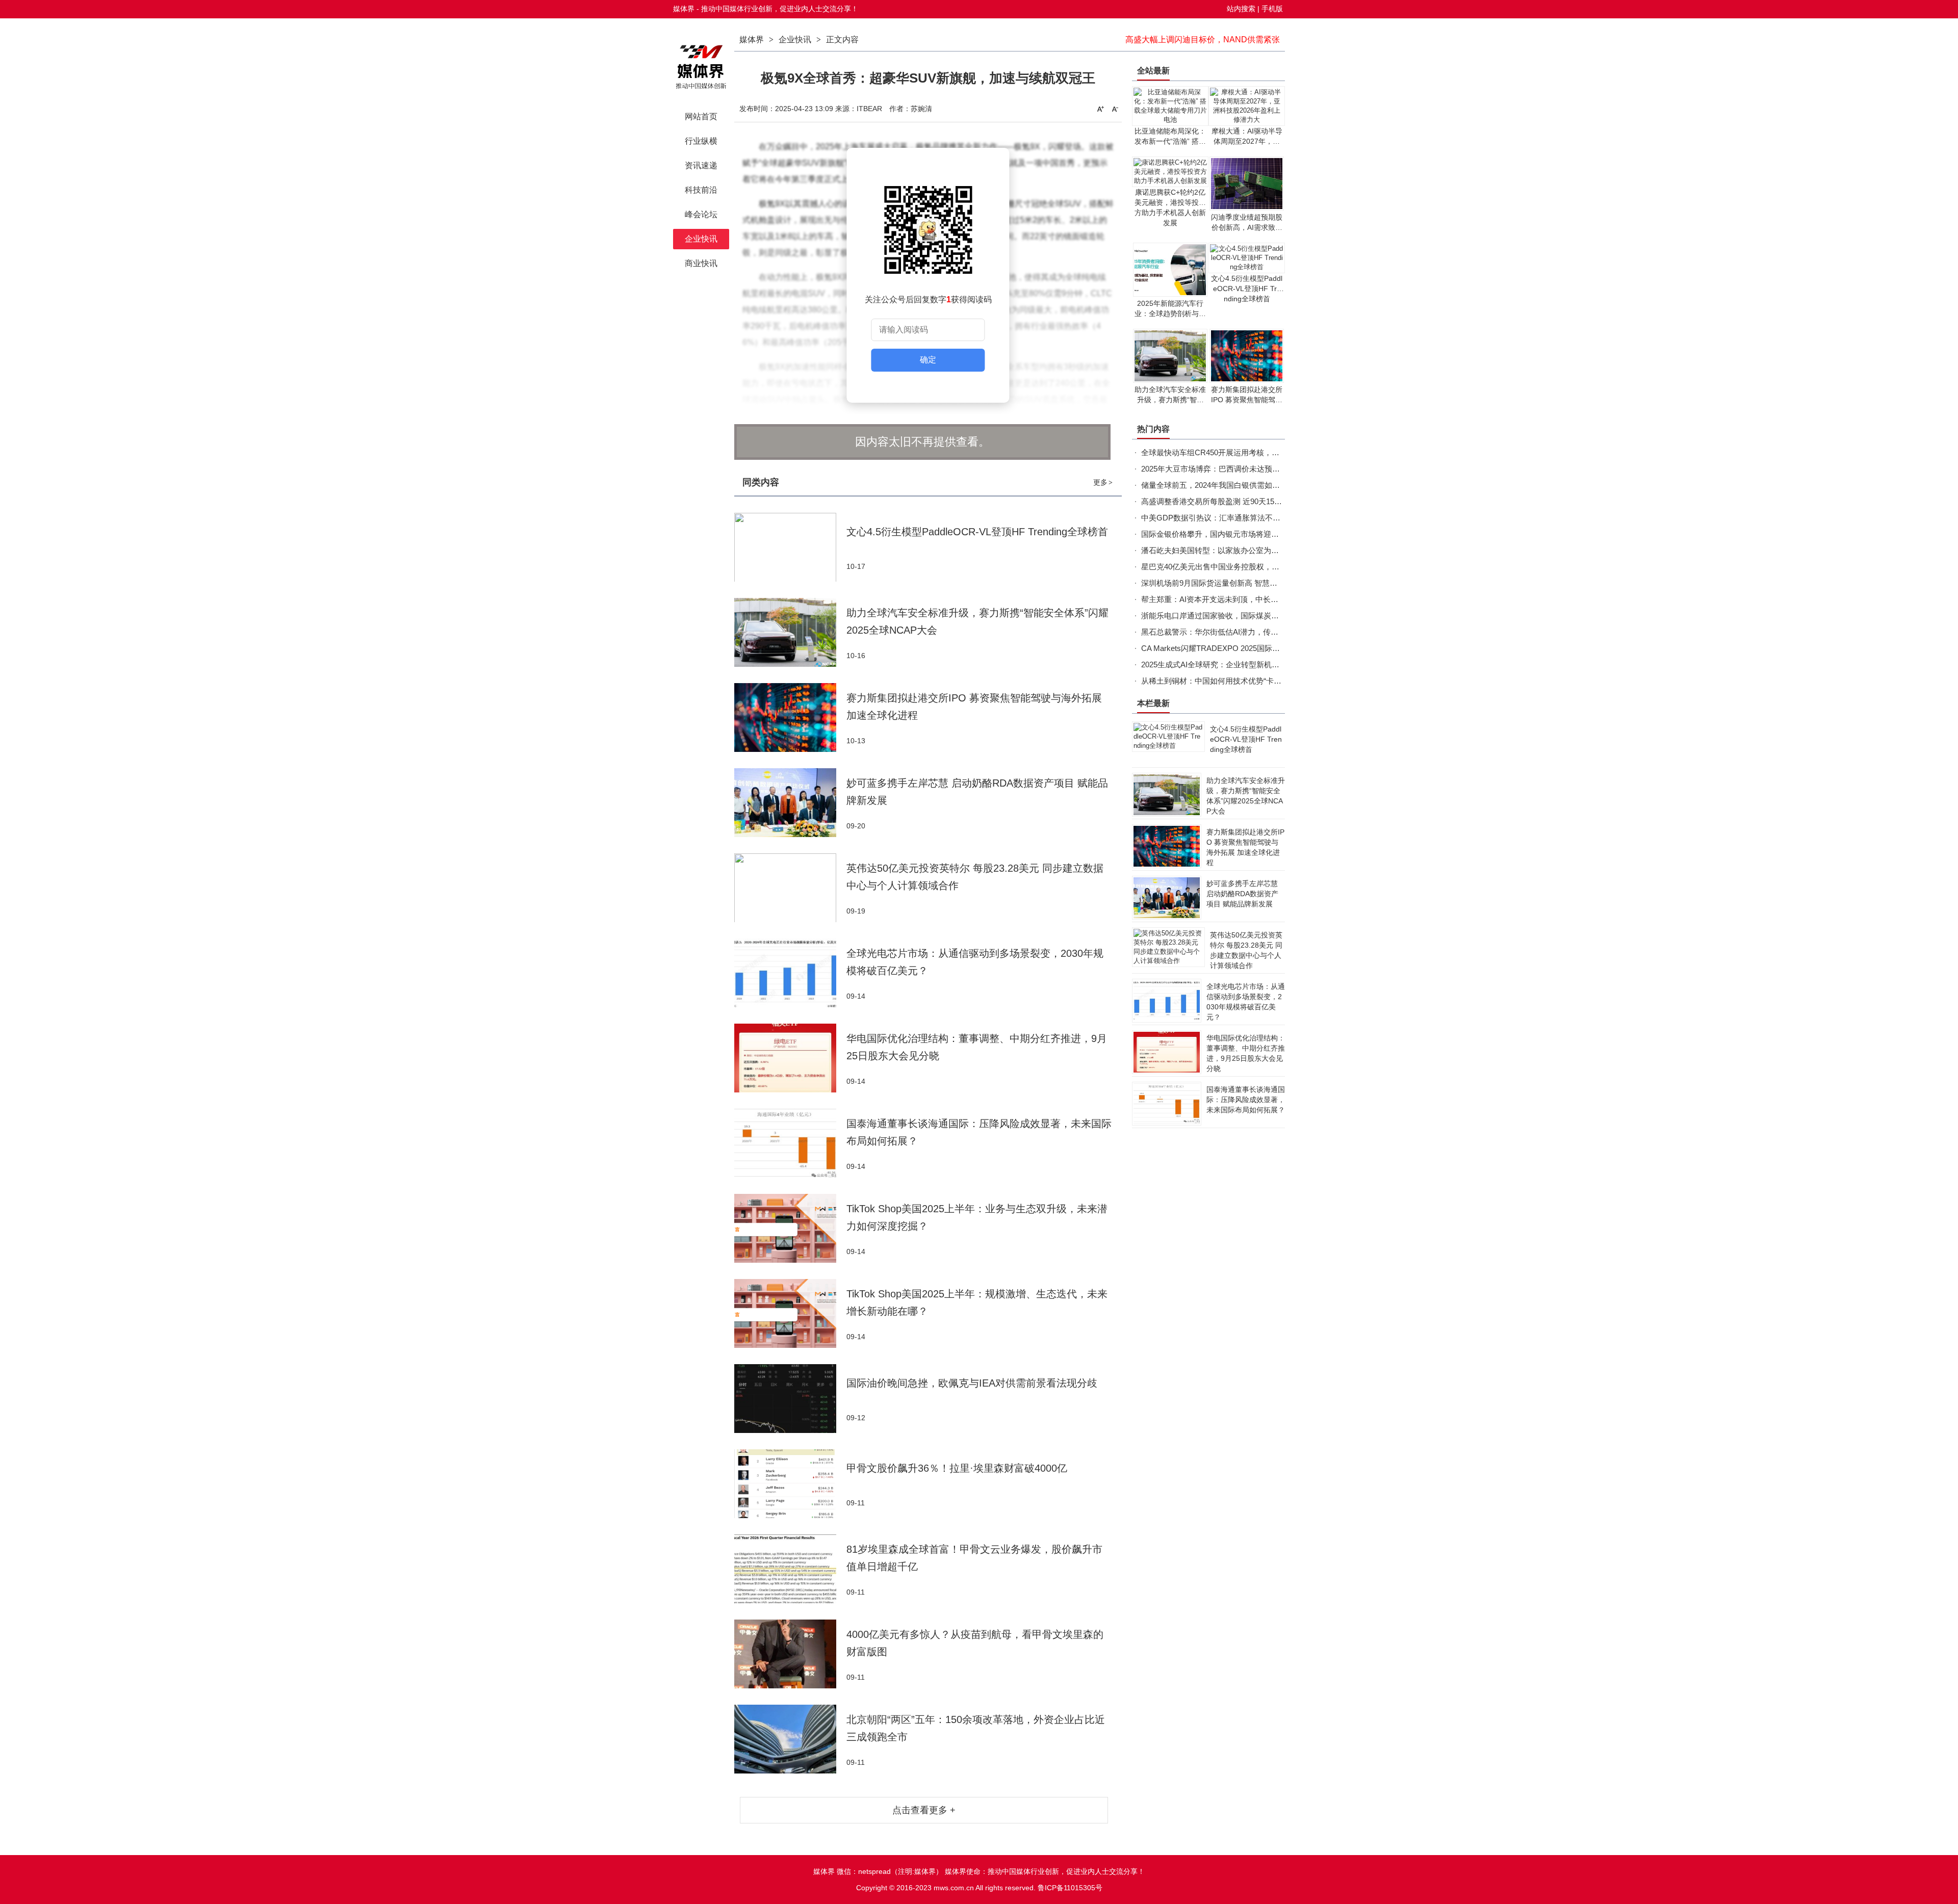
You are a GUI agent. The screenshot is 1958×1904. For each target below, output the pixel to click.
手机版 (1272, 9)
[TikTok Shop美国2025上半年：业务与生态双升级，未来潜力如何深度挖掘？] (790, 1228)
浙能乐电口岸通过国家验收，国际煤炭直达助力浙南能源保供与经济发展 (1264, 616)
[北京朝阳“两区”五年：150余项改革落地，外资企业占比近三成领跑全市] (790, 1739)
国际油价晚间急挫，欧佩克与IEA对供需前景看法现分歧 (972, 1383)
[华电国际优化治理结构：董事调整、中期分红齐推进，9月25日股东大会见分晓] (790, 1058)
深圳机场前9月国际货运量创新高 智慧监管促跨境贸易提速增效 (1247, 583)
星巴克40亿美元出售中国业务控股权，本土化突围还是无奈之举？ (1252, 567)
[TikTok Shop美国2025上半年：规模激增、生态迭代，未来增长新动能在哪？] (790, 1313)
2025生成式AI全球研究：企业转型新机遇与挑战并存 (1229, 664)
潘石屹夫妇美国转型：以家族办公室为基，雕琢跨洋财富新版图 (1248, 550)
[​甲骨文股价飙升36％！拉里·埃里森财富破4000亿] (790, 1484)
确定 (928, 360)
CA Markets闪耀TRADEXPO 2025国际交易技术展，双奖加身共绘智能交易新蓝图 (1279, 648)
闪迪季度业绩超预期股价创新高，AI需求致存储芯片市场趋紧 (1247, 227)
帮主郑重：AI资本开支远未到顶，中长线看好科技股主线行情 (1244, 599)
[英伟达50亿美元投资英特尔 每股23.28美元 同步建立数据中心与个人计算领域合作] (790, 888)
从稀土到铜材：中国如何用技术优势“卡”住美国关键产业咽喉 (1243, 681)
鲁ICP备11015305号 (1070, 1888)
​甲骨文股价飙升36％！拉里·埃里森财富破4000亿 (957, 1468)
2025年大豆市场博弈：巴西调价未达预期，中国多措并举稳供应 (1249, 469)
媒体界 (752, 40)
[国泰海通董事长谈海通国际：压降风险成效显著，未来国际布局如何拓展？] (790, 1143)
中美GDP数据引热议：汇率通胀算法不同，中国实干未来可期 (1245, 518)
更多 (1103, 482)
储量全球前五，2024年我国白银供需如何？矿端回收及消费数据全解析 (1260, 485)
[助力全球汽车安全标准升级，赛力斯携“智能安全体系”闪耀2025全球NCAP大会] (790, 632)
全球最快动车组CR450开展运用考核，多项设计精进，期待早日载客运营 (1264, 452)
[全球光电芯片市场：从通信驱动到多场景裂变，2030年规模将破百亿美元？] (790, 973)
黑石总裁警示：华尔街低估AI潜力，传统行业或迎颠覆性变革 (1244, 632)
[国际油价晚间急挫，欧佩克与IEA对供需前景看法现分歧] (790, 1399)
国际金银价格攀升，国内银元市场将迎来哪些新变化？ (1233, 534)
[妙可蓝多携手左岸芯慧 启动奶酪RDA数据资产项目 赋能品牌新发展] (790, 803)
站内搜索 (1241, 9)
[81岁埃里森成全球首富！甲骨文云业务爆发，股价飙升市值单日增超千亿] (790, 1569)
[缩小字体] (1115, 109)
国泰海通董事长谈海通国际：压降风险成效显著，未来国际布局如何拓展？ (1246, 1100)
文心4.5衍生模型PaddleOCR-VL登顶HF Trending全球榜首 (977, 532)
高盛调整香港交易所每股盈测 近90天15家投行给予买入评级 (1242, 501)
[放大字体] (1100, 109)
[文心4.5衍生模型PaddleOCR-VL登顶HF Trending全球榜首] (790, 547)
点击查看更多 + (924, 1810)
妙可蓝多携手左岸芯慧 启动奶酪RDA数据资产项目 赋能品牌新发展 (1242, 894)
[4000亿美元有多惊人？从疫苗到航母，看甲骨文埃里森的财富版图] (790, 1654)
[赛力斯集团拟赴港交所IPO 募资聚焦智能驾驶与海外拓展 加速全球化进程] (790, 718)
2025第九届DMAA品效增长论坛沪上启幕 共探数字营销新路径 (1188, 40)
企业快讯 (795, 40)
